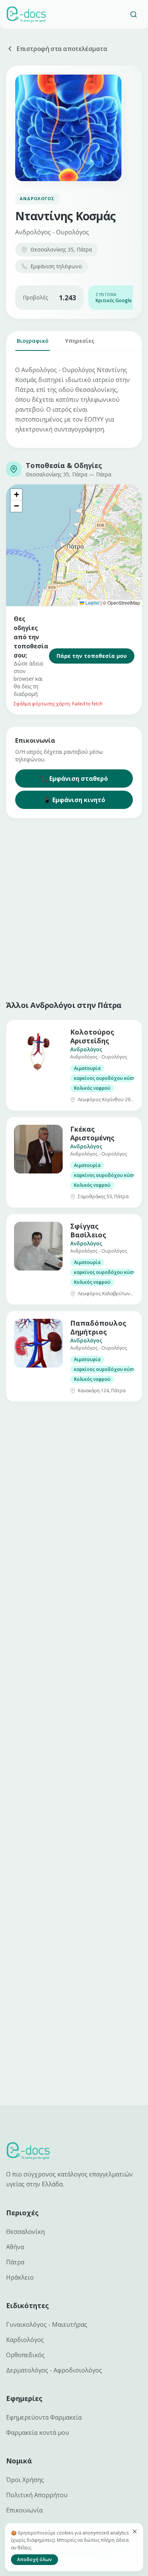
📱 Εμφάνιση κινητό (74, 800)
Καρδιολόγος (25, 2340)
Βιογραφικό (33, 341)
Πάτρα (15, 2262)
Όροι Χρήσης (25, 2480)
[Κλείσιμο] (135, 2531)
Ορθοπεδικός (25, 2355)
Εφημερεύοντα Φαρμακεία (44, 2417)
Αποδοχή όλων (35, 2559)
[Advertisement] (74, 907)
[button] (16, 495)
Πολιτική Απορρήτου (37, 2495)
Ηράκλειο (20, 2277)
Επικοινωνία (24, 2510)
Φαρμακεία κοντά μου (38, 2433)
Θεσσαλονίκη (25, 2232)
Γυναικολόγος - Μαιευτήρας (47, 2324)
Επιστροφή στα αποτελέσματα (62, 49)
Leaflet (92, 603)
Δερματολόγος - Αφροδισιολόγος (54, 2370)
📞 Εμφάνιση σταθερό (74, 779)
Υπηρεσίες (80, 341)
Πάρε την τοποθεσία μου (92, 656)
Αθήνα (15, 2247)
